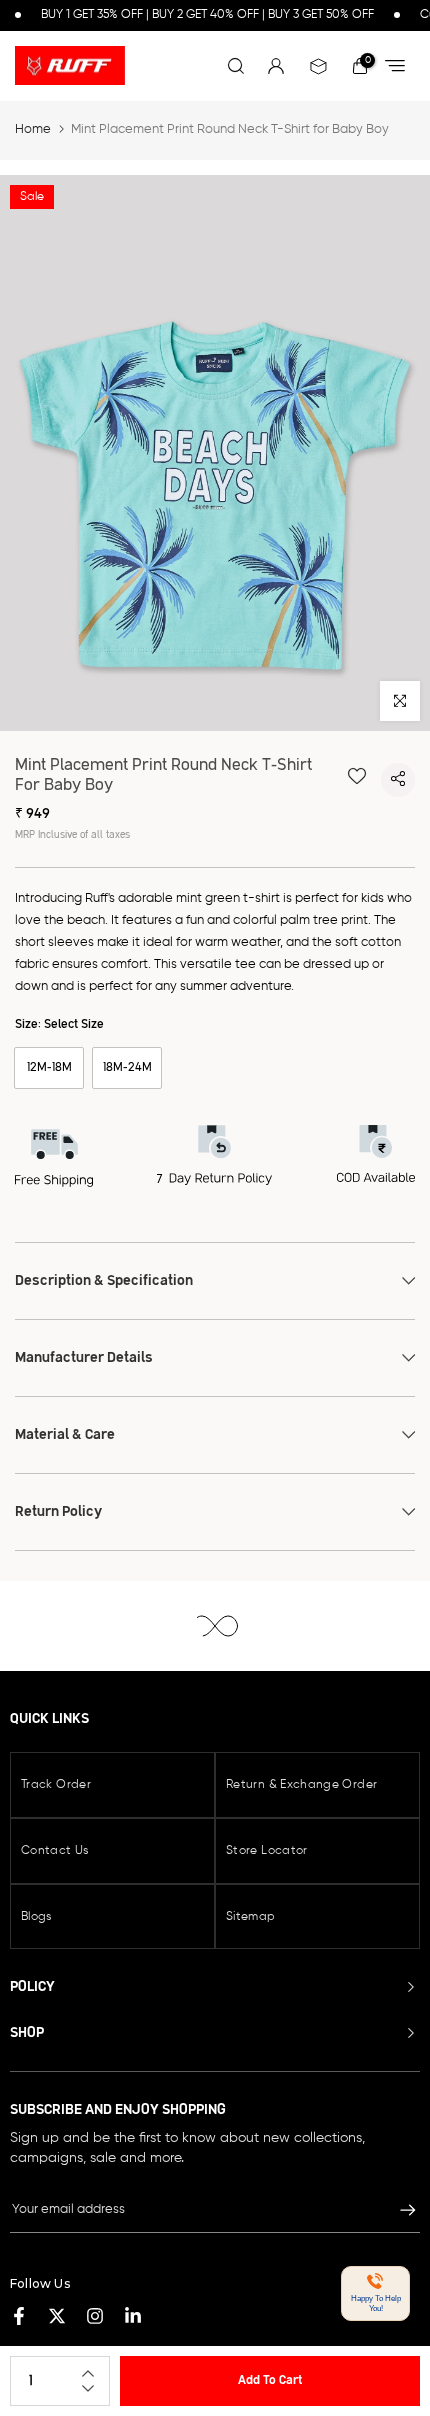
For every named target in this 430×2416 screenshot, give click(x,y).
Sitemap (251, 1917)
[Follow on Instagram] (95, 2316)
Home (33, 129)
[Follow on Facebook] (19, 2316)
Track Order (56, 1785)
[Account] (318, 66)
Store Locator (267, 1851)
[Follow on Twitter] (57, 2316)
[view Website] (400, 68)
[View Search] (236, 66)
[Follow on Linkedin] (133, 2316)
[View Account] (276, 66)
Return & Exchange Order (301, 1785)
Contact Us (55, 1851)
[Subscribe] (398, 2210)
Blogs (36, 1917)
